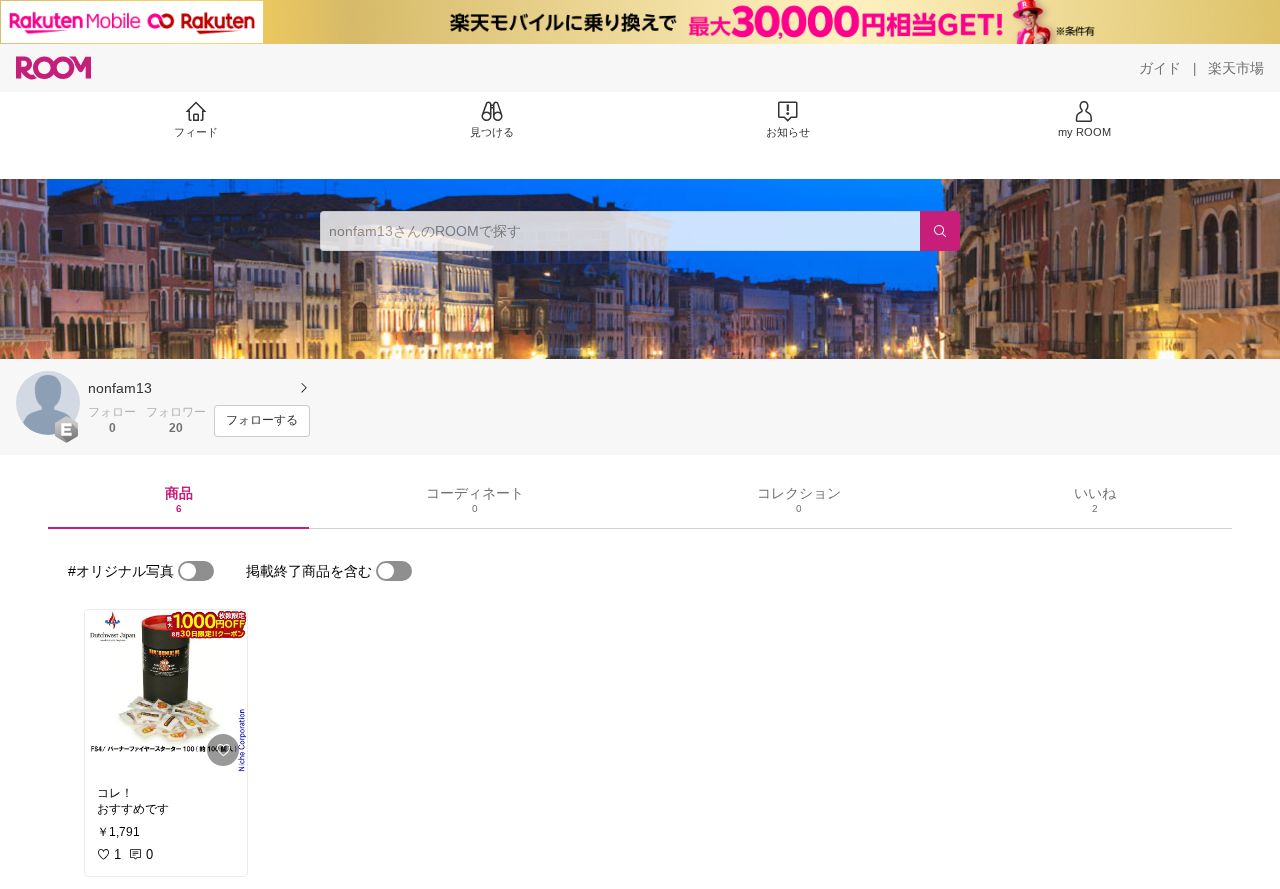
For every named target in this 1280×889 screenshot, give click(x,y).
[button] (48, 403)
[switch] (196, 571)
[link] (166, 692)
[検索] (940, 231)
